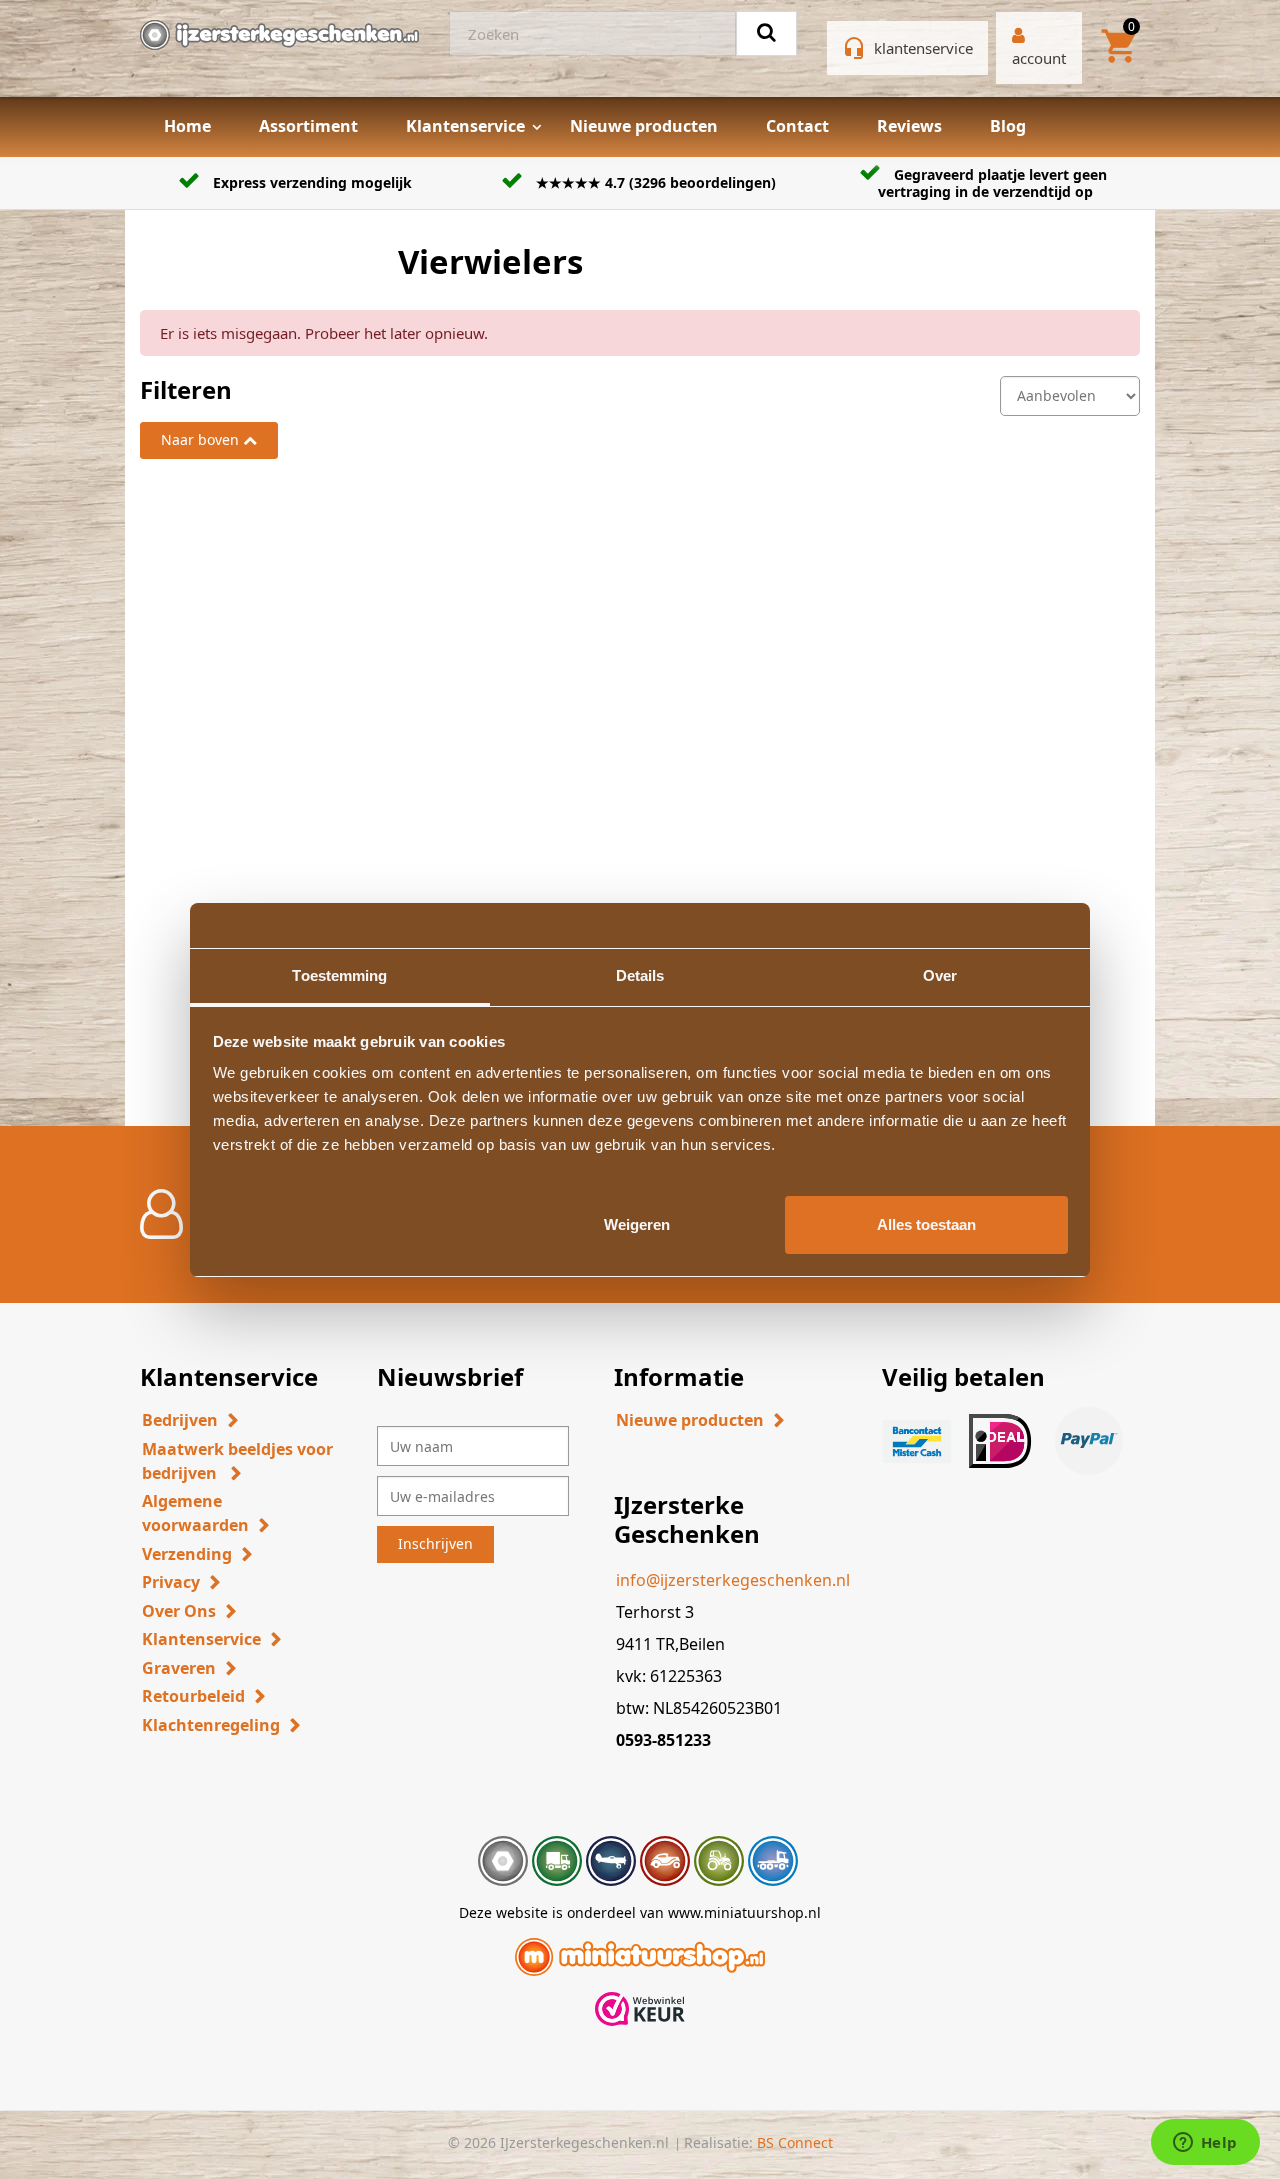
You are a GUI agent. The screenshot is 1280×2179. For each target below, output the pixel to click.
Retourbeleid (193, 1696)
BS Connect (795, 2142)
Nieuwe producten (644, 126)
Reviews (909, 126)
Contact (797, 126)
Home (187, 126)
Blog (1008, 126)
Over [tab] (940, 975)
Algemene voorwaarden (195, 1513)
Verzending (187, 1554)
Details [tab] (640, 975)
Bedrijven (180, 1420)
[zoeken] (766, 33)
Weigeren (637, 1223)
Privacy (171, 1582)
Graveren (179, 1668)
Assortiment (308, 126)
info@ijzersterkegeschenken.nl (733, 1580)
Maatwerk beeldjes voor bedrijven (237, 1461)
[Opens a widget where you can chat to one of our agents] (1205, 2144)
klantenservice (923, 48)
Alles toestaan (926, 1223)
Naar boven (200, 439)
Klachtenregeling (211, 1725)
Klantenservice (465, 126)
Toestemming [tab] (339, 975)
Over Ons (179, 1611)
